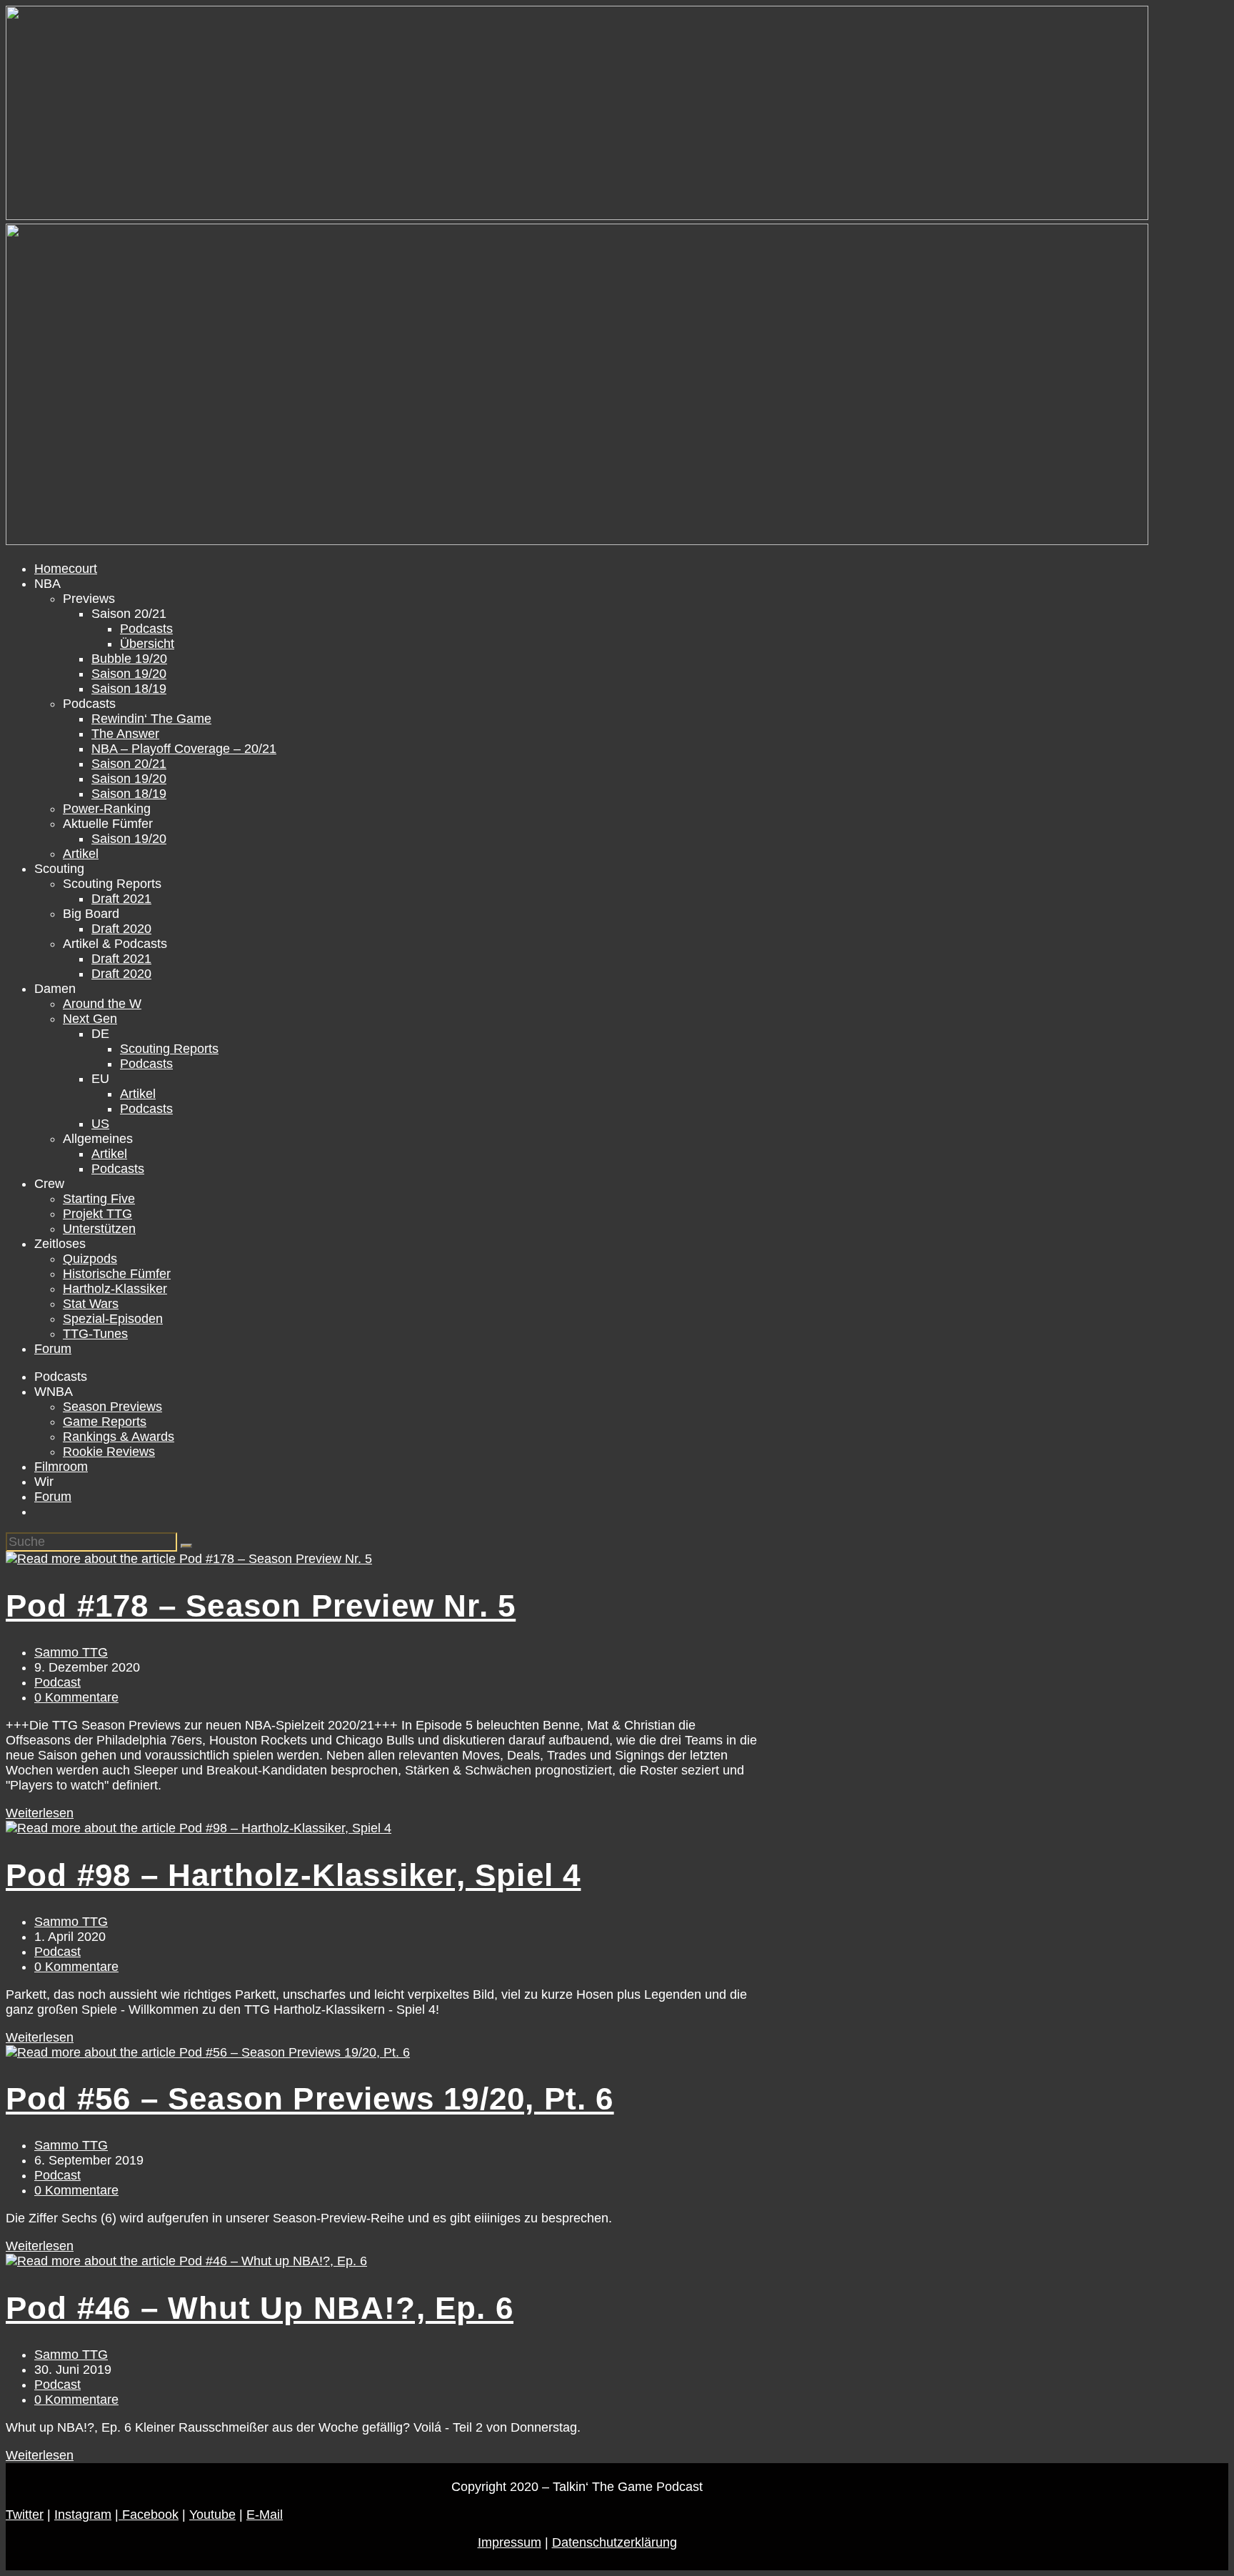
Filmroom (61, 1467)
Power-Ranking (107, 809)
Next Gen (90, 1019)
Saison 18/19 (129, 689)
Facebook (149, 2515)
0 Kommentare (76, 1697)
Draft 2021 (121, 899)
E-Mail (265, 2515)
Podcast (57, 1682)
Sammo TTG (71, 1652)
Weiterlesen (40, 1813)
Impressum (510, 2542)
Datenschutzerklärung (615, 2542)
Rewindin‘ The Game (151, 719)
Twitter (25, 2515)
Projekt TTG (97, 1214)
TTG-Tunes (95, 1334)
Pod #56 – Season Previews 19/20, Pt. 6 (310, 2098)
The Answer (125, 734)
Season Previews (112, 1407)
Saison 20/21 (129, 764)
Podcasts (146, 629)
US (100, 1124)
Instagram (83, 2515)
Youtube (212, 2515)
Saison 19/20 (129, 674)
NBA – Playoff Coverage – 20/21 (184, 749)
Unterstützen (99, 1229)
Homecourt (66, 569)
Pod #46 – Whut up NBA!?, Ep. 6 (260, 2308)
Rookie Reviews (109, 1452)
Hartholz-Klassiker (115, 1289)
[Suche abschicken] (186, 1546)
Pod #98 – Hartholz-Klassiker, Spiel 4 (293, 1875)
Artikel (81, 854)
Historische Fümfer (117, 1274)
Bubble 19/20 (129, 659)
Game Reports (105, 1422)
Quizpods (90, 1259)
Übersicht (147, 644)
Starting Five (99, 1199)
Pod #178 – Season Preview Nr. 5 (261, 1606)
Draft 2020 (121, 929)
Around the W (102, 1004)
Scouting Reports (169, 1049)
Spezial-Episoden (113, 1319)
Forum (53, 1349)
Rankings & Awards (119, 1437)
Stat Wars (91, 1304)
